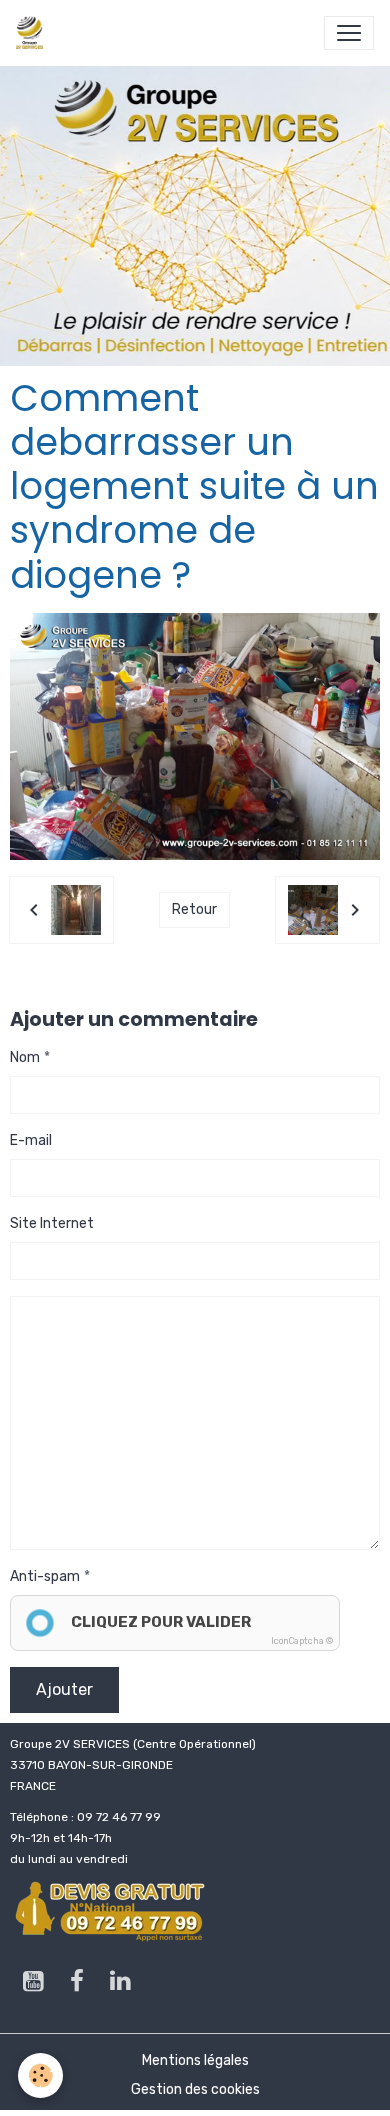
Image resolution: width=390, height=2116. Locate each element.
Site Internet (52, 1223)
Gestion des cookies (195, 2089)
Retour (194, 909)
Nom (25, 1057)
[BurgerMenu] (349, 33)
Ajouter (64, 1689)
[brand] (33, 33)
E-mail (31, 1140)
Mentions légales (195, 2060)
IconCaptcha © (302, 1641)
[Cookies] (40, 2075)
